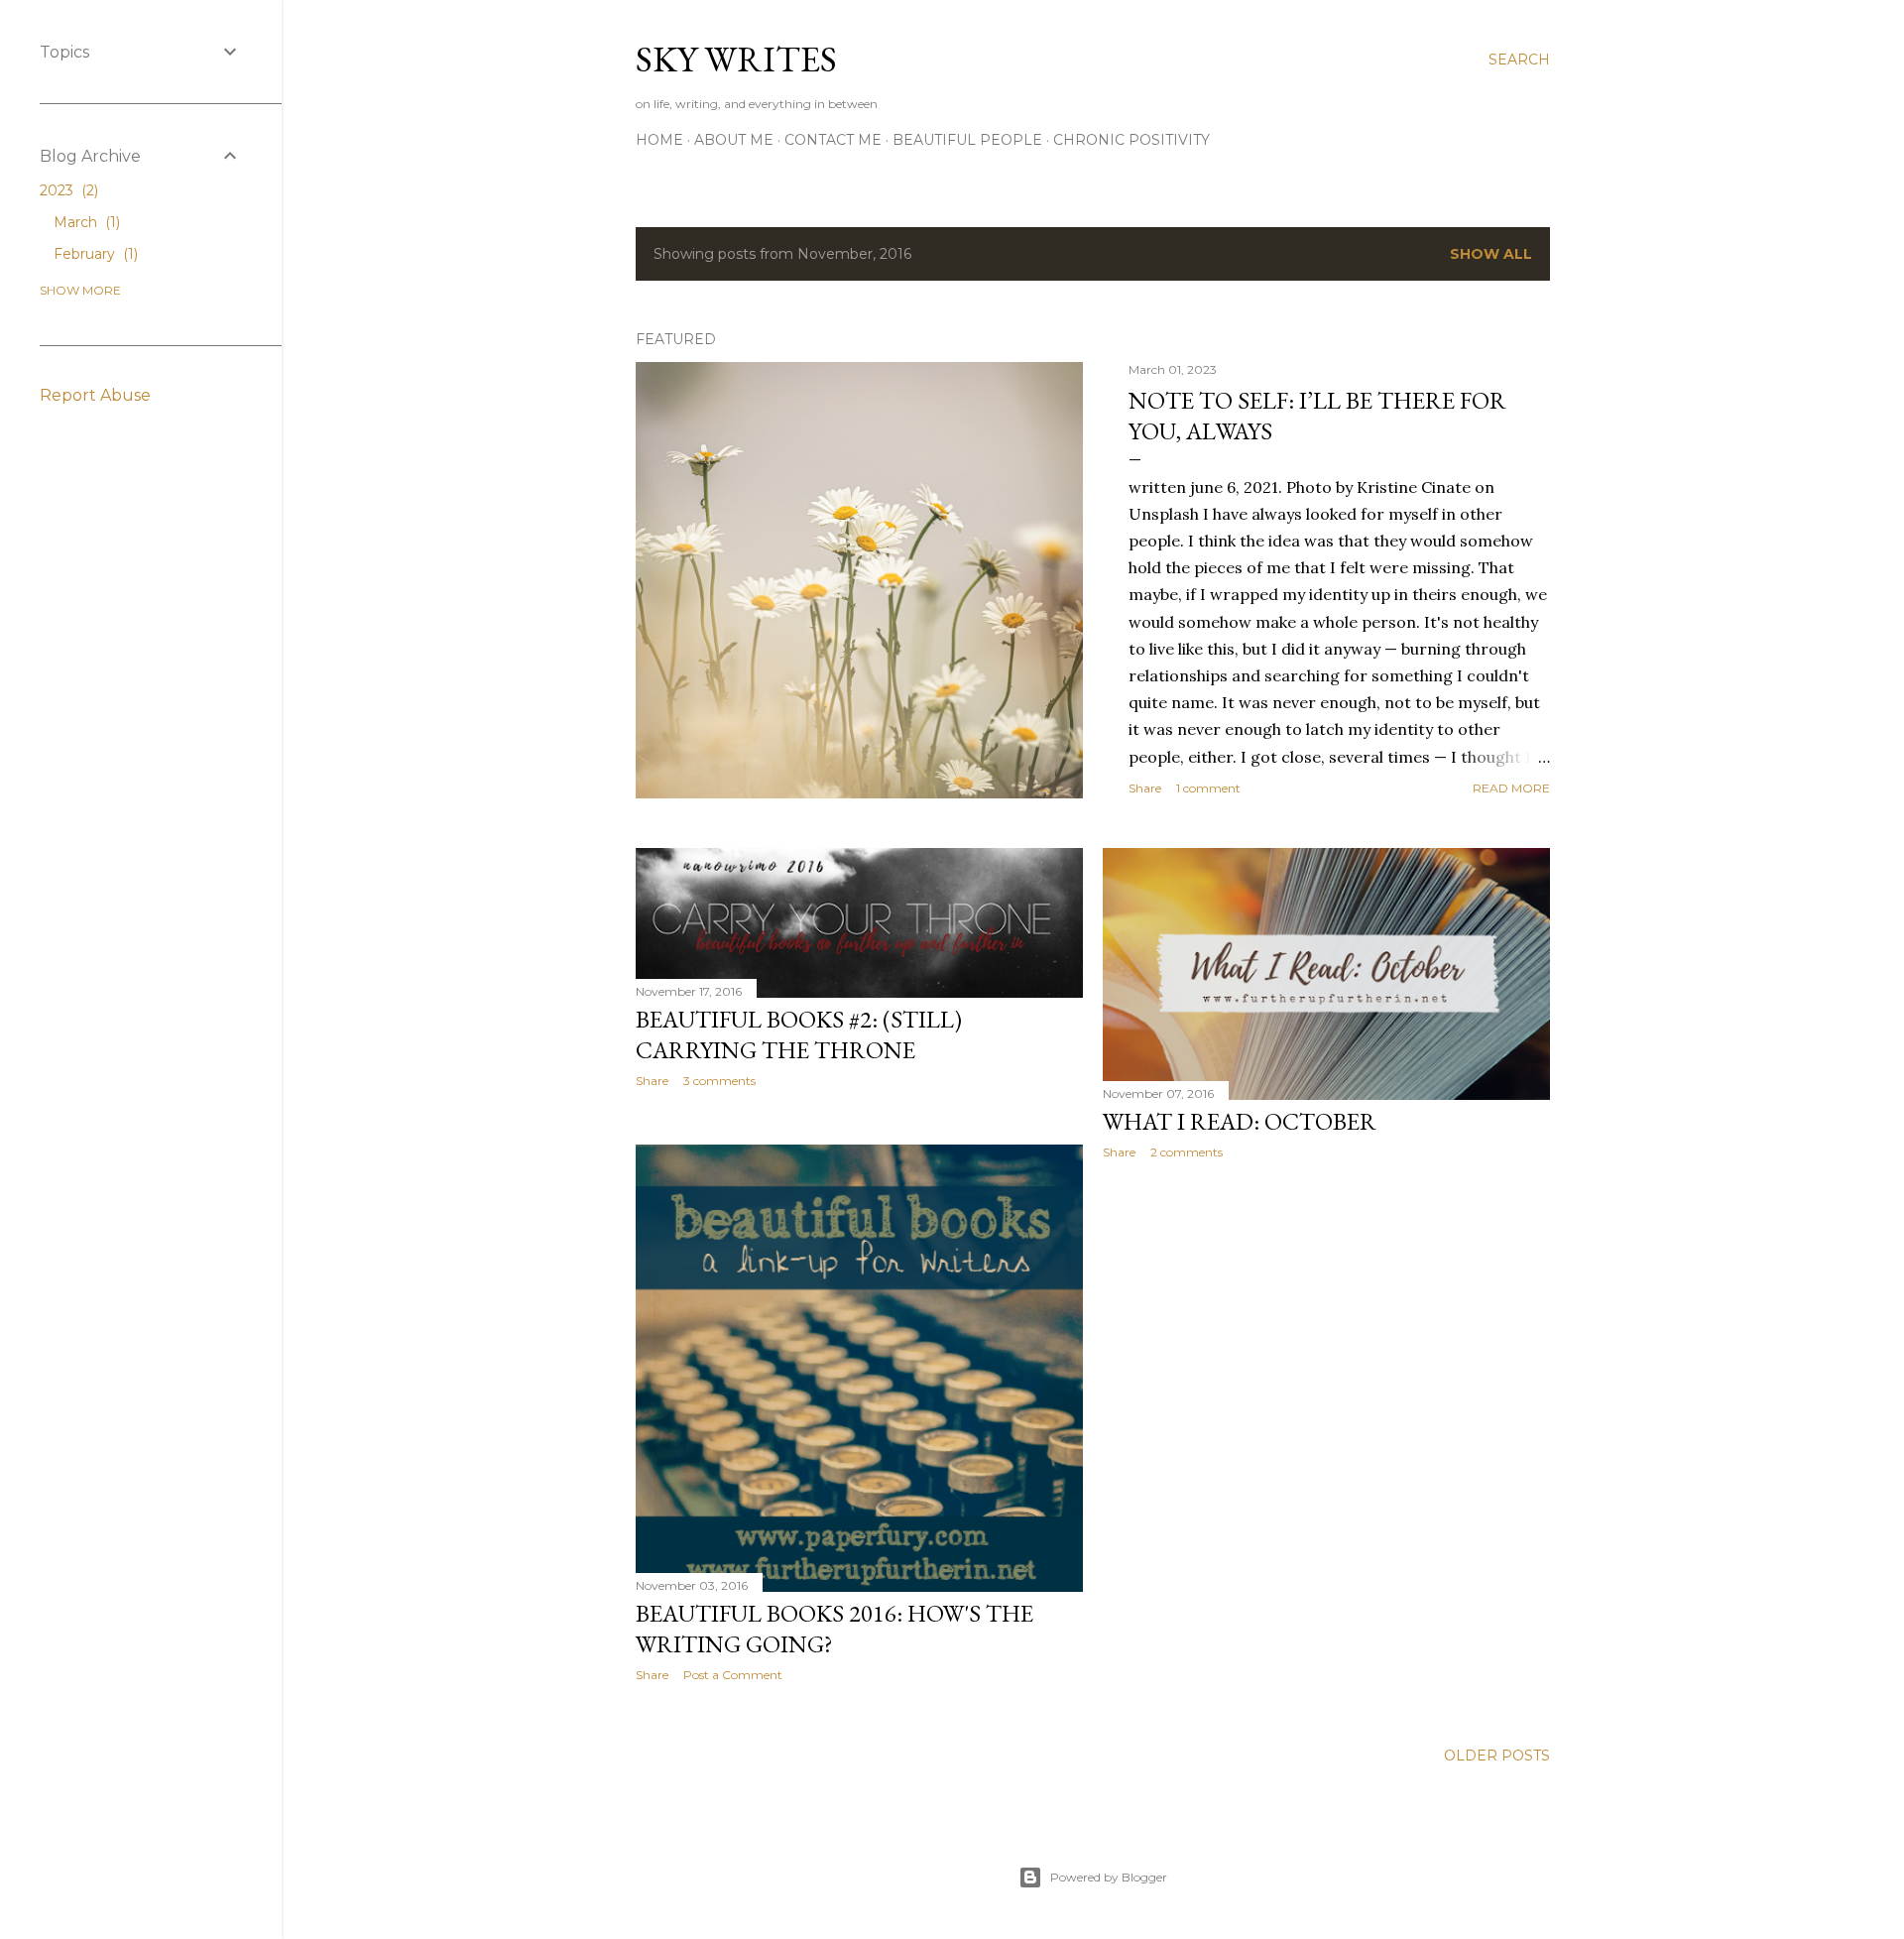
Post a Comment (733, 1675)
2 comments (1187, 1152)
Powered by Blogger (1109, 1877)
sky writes (736, 59)
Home (659, 140)
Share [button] (1145, 788)
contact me (833, 140)
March (85, 222)
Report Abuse (95, 395)
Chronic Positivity (1131, 140)
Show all (1491, 254)
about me (734, 140)
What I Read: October (1240, 1121)
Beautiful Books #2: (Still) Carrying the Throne (799, 1034)
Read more (1511, 788)
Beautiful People (967, 140)
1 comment (1208, 788)
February (94, 254)
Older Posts (1497, 1756)
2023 (67, 190)
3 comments (719, 1081)
